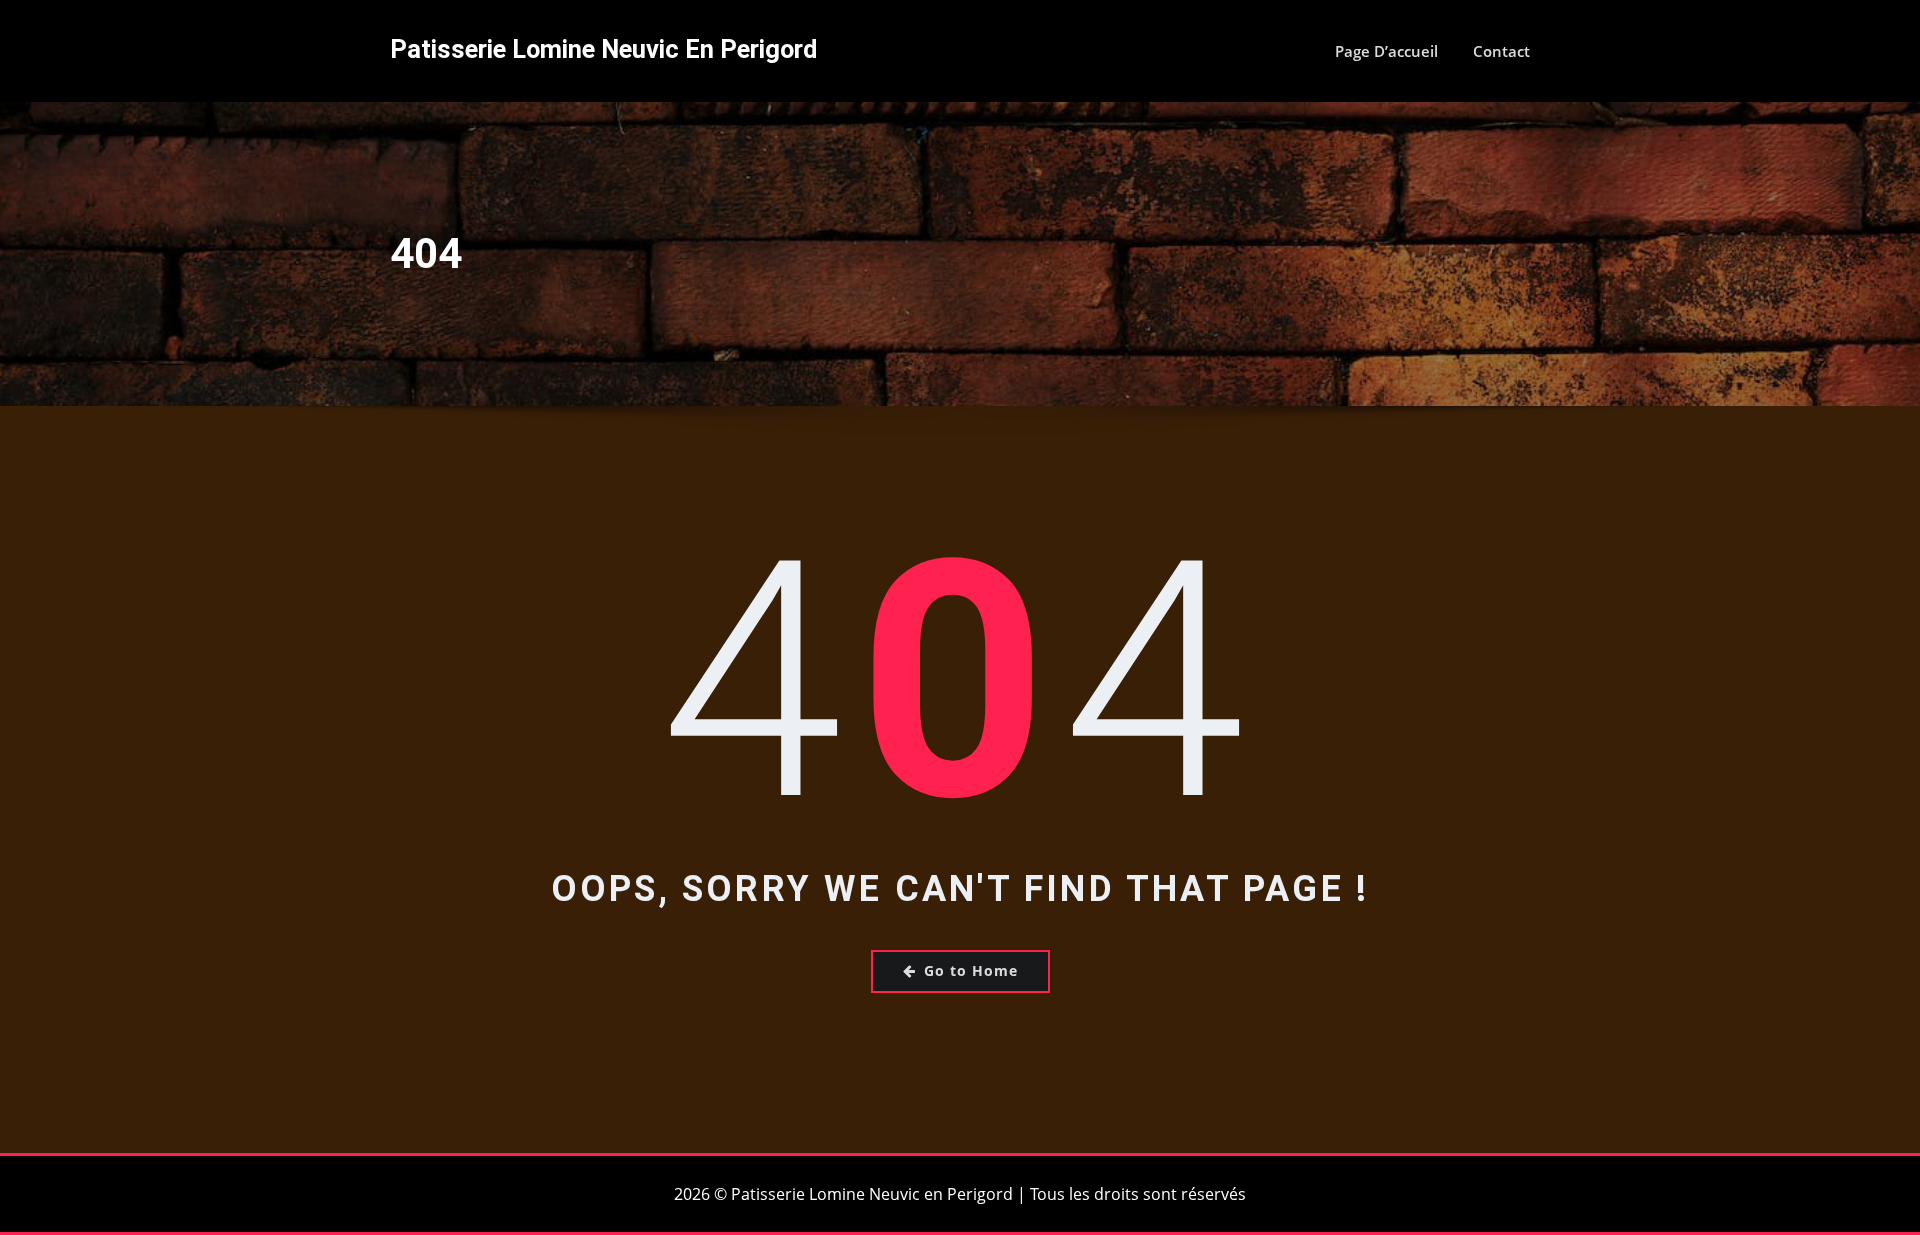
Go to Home (971, 970)
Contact (1501, 51)
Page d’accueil (1386, 51)
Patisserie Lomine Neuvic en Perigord (603, 49)
